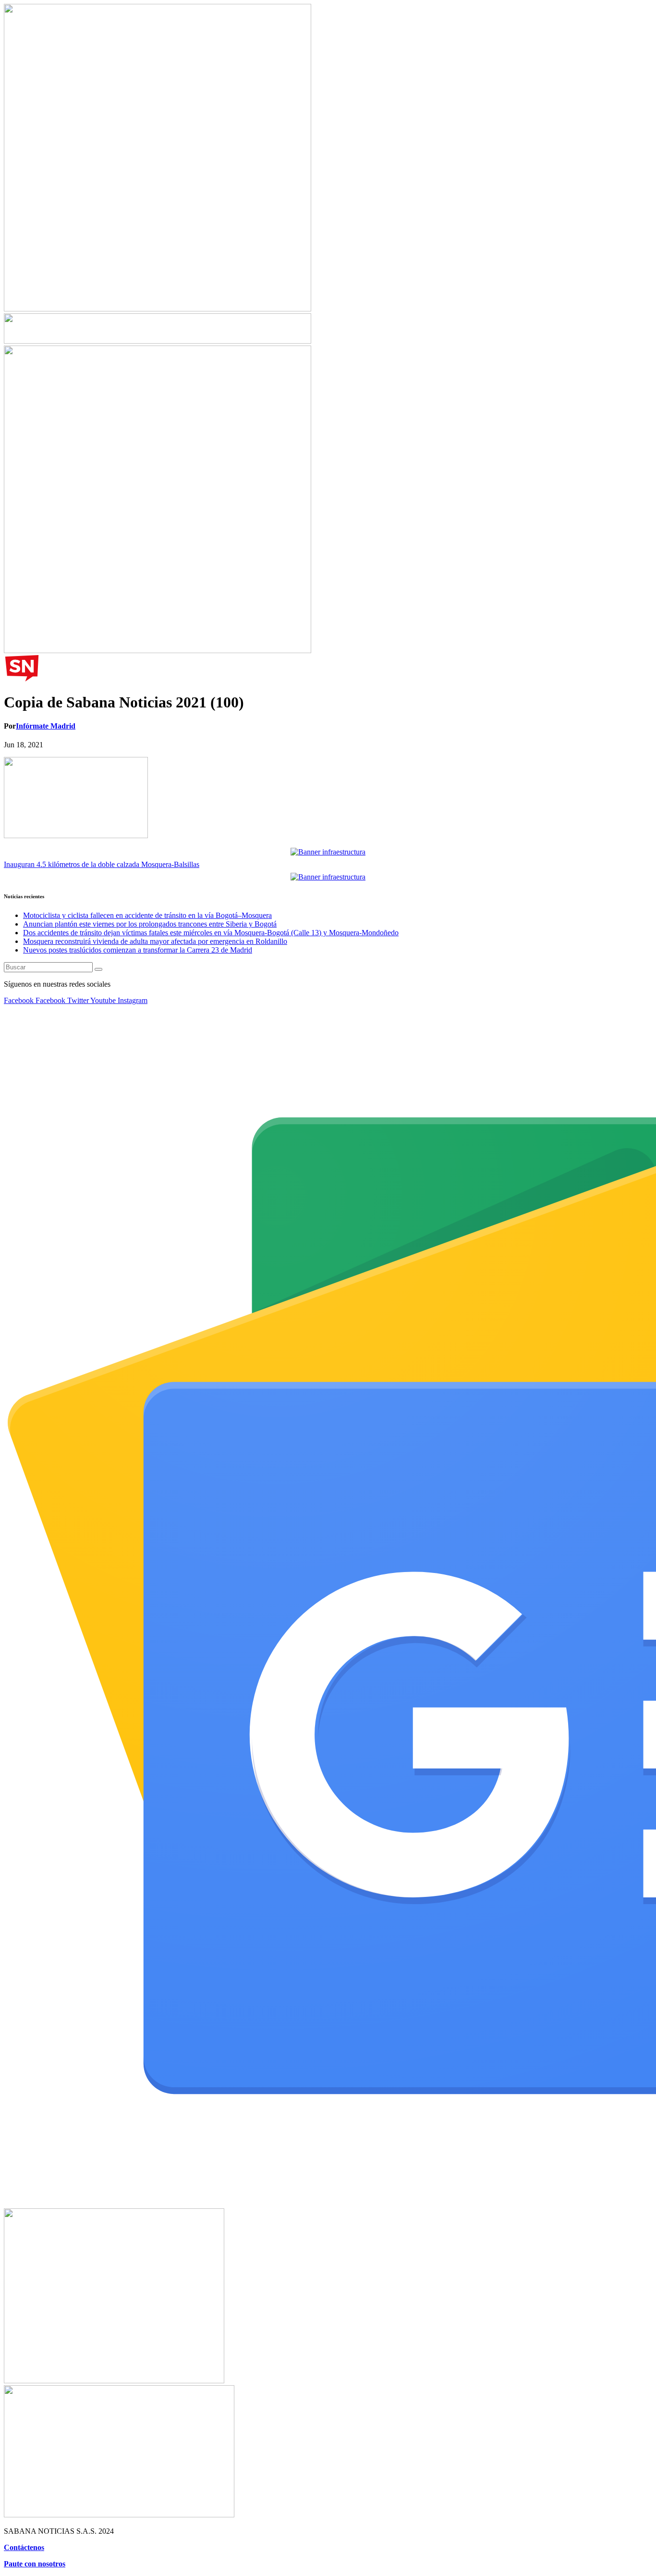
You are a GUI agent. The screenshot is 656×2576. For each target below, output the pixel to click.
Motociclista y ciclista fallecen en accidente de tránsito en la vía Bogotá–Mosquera (147, 915)
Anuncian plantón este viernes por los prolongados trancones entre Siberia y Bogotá (150, 924)
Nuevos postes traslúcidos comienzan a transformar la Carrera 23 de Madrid (138, 950)
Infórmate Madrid (46, 726)
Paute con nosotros (35, 2564)
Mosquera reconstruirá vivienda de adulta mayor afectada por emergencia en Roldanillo (155, 941)
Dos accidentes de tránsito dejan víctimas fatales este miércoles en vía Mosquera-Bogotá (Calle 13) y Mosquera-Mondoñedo (211, 933)
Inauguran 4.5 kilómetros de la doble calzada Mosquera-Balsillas (102, 864)
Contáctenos (24, 2547)
